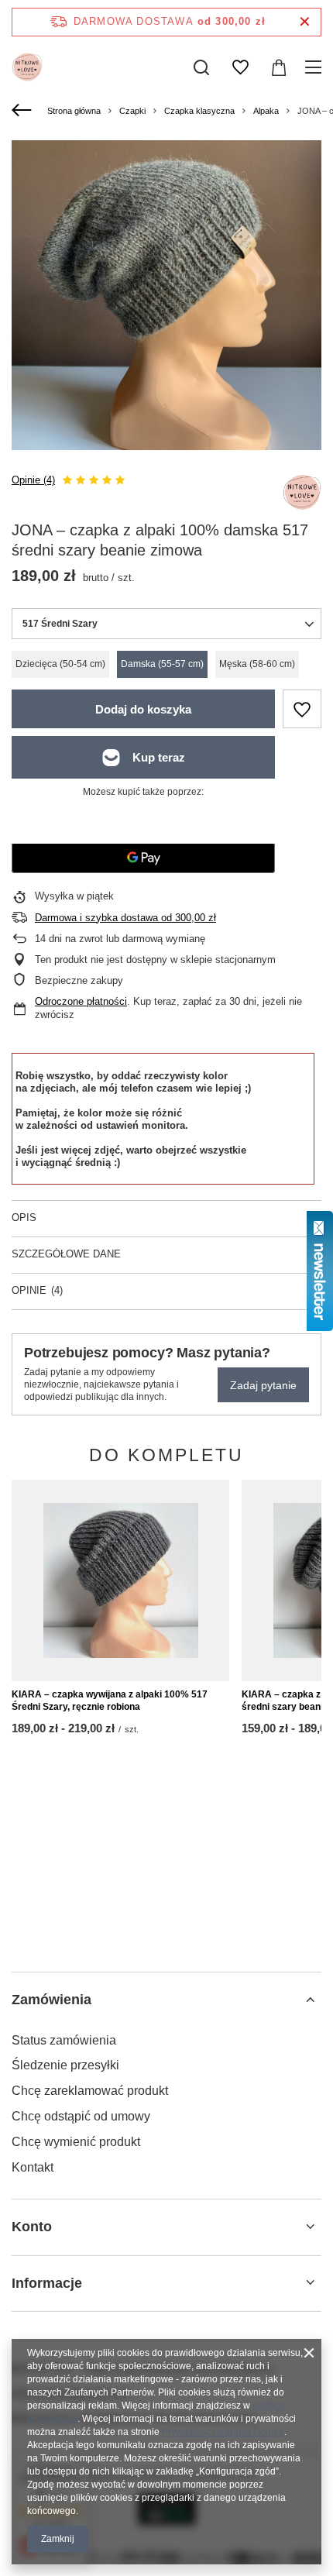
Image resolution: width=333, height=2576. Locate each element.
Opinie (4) (33, 480)
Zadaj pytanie (263, 1385)
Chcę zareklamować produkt (90, 2091)
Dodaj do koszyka (143, 709)
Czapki (132, 111)
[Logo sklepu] (27, 67)
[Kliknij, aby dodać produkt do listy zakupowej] (302, 709)
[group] (166, 295)
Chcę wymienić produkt (76, 2142)
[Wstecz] (24, 111)
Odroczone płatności (81, 1001)
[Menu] (316, 67)
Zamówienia (51, 2000)
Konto (32, 2227)
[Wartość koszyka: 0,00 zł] (279, 67)
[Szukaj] (201, 67)
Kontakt (33, 2167)
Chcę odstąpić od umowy (81, 2116)
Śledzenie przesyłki (65, 2065)
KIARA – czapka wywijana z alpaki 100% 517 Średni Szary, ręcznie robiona (110, 1701)
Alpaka (266, 111)
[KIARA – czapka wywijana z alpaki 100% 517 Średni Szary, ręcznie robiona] (120, 1580)
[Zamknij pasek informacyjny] (305, 22)
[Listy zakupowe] (240, 67)
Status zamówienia (64, 2040)
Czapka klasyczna (199, 111)
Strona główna (74, 111)
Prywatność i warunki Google (223, 2432)
